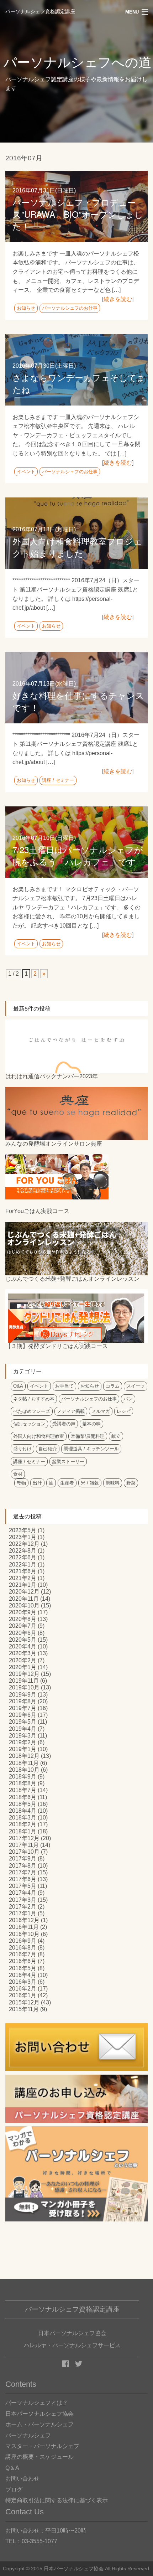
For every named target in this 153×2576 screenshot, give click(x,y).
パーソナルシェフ (28, 2435)
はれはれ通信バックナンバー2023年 (52, 1076)
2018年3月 (23, 1818)
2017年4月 (23, 1893)
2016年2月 (23, 1989)
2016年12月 (24, 1920)
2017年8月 (23, 1866)
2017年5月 (23, 1886)
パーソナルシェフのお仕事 (70, 308)
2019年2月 (23, 1742)
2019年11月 (24, 1681)
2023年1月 (23, 1537)
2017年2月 (23, 1907)
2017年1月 (23, 1913)
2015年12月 (24, 2002)
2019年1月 (23, 1749)
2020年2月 (23, 1660)
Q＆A (12, 2468)
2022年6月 (23, 1557)
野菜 (131, 1483)
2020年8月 (23, 1619)
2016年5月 (23, 1968)
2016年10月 (24, 1934)
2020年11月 (24, 1599)
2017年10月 (24, 1852)
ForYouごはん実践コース (37, 1211)
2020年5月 (23, 1640)
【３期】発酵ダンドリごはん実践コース (57, 1346)
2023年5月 (23, 1530)
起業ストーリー (68, 1462)
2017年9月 (23, 1859)
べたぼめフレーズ (32, 1411)
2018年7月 (23, 1790)
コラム (113, 1386)
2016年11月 (24, 1927)
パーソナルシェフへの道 (78, 63)
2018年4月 (23, 1811)
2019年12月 (24, 1674)
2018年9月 (23, 1777)
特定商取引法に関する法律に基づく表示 (57, 2500)
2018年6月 (23, 1797)
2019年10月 (24, 1687)
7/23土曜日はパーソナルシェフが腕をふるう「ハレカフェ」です (78, 855)
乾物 (21, 1483)
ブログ (14, 2490)
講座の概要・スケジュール (39, 2457)
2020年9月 (23, 1612)
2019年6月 (23, 1715)
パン (128, 1399)
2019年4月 (23, 1729)
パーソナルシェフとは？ (37, 2403)
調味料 (113, 1483)
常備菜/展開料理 (88, 1436)
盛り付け (22, 1449)
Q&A (18, 1386)
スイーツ (136, 1386)
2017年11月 (24, 1845)
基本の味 (91, 1424)
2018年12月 (24, 1756)
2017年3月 (23, 1900)
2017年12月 (24, 1838)
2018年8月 (23, 1783)
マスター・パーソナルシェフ (42, 2446)
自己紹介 (48, 1449)
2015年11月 (24, 2009)
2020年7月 (23, 1626)
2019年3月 (23, 1736)
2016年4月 (23, 1975)
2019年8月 (23, 1701)
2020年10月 (24, 1606)
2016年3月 (23, 1982)
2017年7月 (23, 1872)
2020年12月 (24, 1592)
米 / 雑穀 (90, 1483)
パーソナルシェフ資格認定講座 (40, 12)
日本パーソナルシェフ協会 (39, 2414)
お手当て (64, 1386)
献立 (116, 1436)
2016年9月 (23, 1941)
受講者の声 (64, 1424)
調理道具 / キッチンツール (91, 1449)
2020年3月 (23, 1653)
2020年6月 (23, 1633)
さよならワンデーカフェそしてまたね (79, 383)
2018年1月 (23, 1831)
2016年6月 (23, 1961)
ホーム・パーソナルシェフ (39, 2424)
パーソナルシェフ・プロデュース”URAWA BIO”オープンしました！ (78, 214)
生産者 (67, 1483)
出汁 (37, 1483)
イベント (26, 472)
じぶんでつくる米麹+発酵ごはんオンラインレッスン (72, 1279)
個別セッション (29, 1424)
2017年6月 (23, 1879)
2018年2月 (23, 1824)
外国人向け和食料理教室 (39, 1436)
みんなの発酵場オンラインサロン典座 (54, 1144)
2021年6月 (23, 1571)
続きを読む (118, 299)
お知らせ (26, 308)
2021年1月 (23, 1585)
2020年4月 (23, 1646)
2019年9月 (23, 1695)
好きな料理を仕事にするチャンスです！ (78, 701)
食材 (18, 1474)
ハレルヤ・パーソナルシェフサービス (72, 2345)
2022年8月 (23, 1551)
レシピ (124, 1411)
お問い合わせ (22, 2479)
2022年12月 (24, 1544)
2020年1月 (23, 1667)
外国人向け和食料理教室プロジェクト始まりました (77, 547)
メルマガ (101, 1411)
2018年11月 (24, 1763)
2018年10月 (24, 1770)
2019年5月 (23, 1722)
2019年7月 (23, 1708)
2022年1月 (23, 1565)
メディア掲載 (71, 1411)
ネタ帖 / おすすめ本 (34, 1399)
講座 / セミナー (58, 780)
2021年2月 (23, 1578)
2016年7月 (23, 1954)
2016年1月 (23, 1995)
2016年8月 (23, 1948)
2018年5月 (23, 1804)
